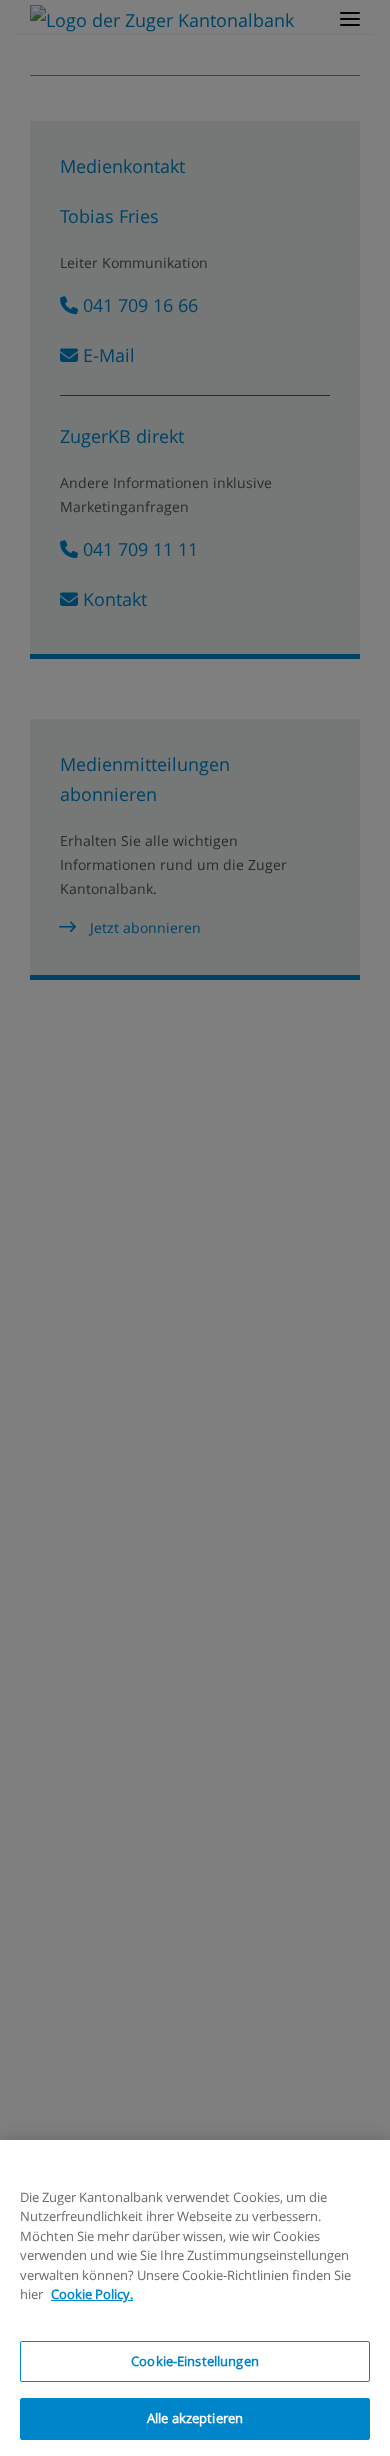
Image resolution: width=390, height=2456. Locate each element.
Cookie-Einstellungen (195, 2361)
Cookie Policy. (92, 2294)
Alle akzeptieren (195, 2418)
